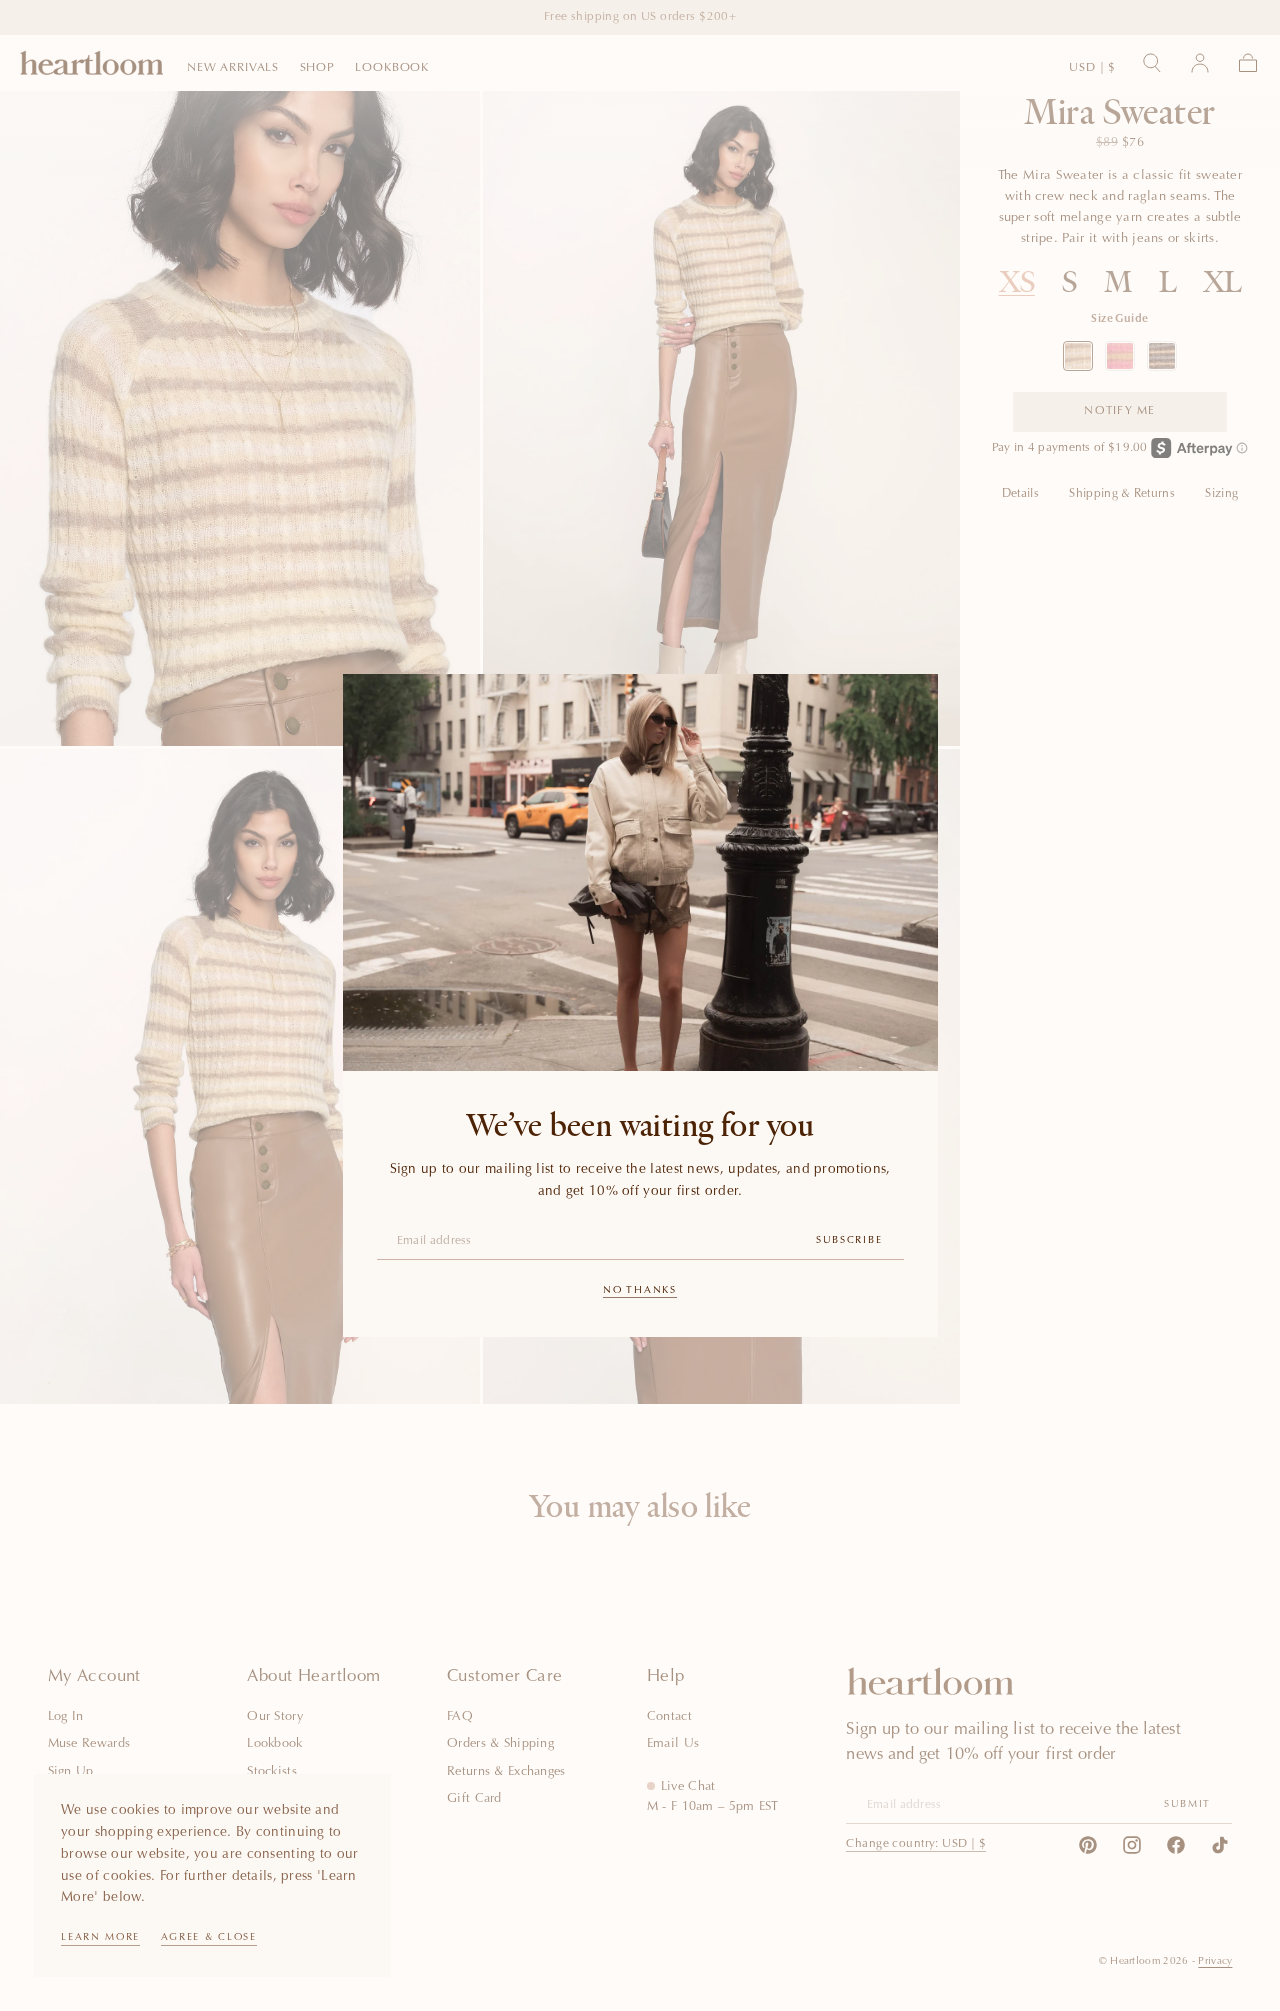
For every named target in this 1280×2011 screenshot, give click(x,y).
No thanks (639, 1291)
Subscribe (849, 1241)
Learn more (100, 1938)
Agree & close (209, 1938)
